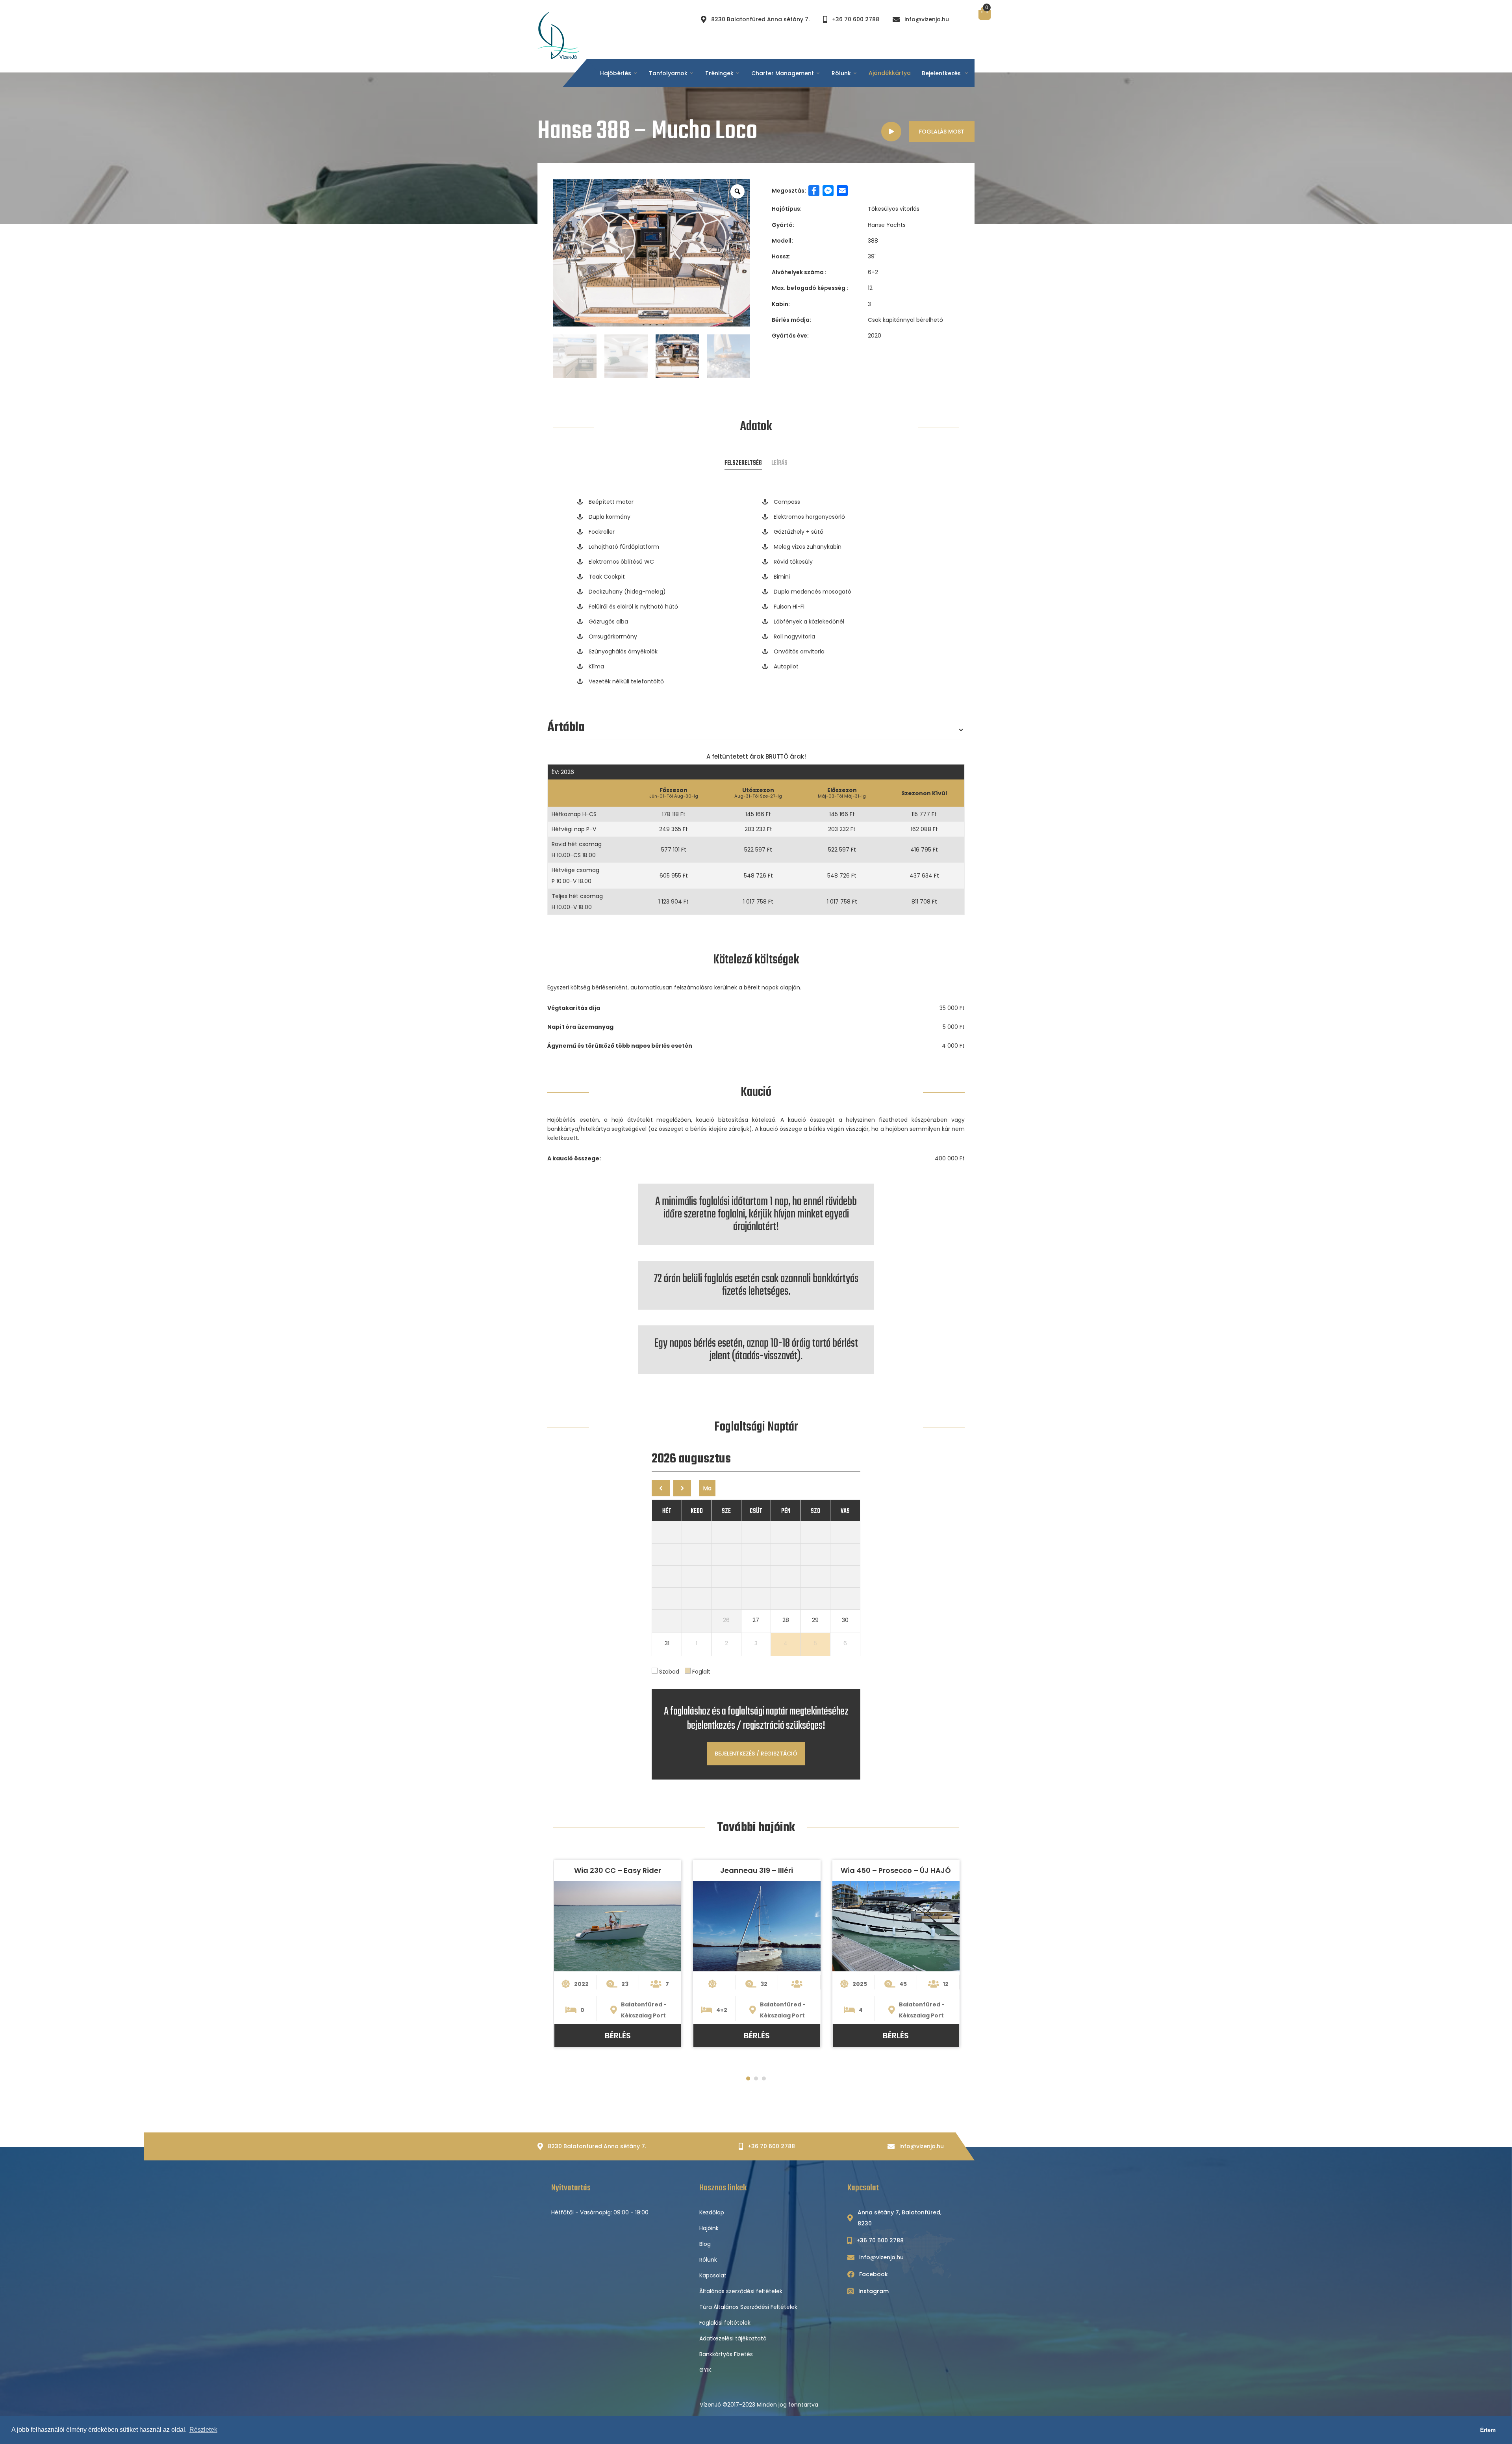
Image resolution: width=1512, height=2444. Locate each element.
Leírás (779, 463)
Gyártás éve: (790, 336)
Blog (705, 2244)
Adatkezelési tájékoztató (733, 2338)
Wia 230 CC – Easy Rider (618, 1870)
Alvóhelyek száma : (799, 272)
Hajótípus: (787, 209)
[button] (748, 2078)
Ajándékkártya (890, 73)
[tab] (743, 462)
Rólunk (708, 2260)
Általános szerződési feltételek (741, 2291)
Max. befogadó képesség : (810, 288)
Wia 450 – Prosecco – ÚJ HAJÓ (896, 1870)
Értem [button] (1488, 2430)
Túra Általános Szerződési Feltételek (748, 2307)
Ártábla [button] (566, 730)
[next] (682, 1488)
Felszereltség (743, 463)
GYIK (705, 2370)
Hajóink (709, 2228)
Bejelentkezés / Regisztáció (756, 1754)
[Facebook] (814, 191)
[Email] (842, 191)
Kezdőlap (712, 2212)
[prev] (661, 1488)
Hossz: (781, 256)
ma (707, 1488)
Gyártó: (783, 225)
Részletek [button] (203, 2430)
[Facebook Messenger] (828, 191)
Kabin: (781, 304)
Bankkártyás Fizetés (726, 2354)
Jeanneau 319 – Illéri (757, 1870)
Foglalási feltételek (725, 2323)
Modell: (782, 241)
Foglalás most (942, 132)
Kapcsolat (713, 2275)
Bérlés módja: (791, 320)
